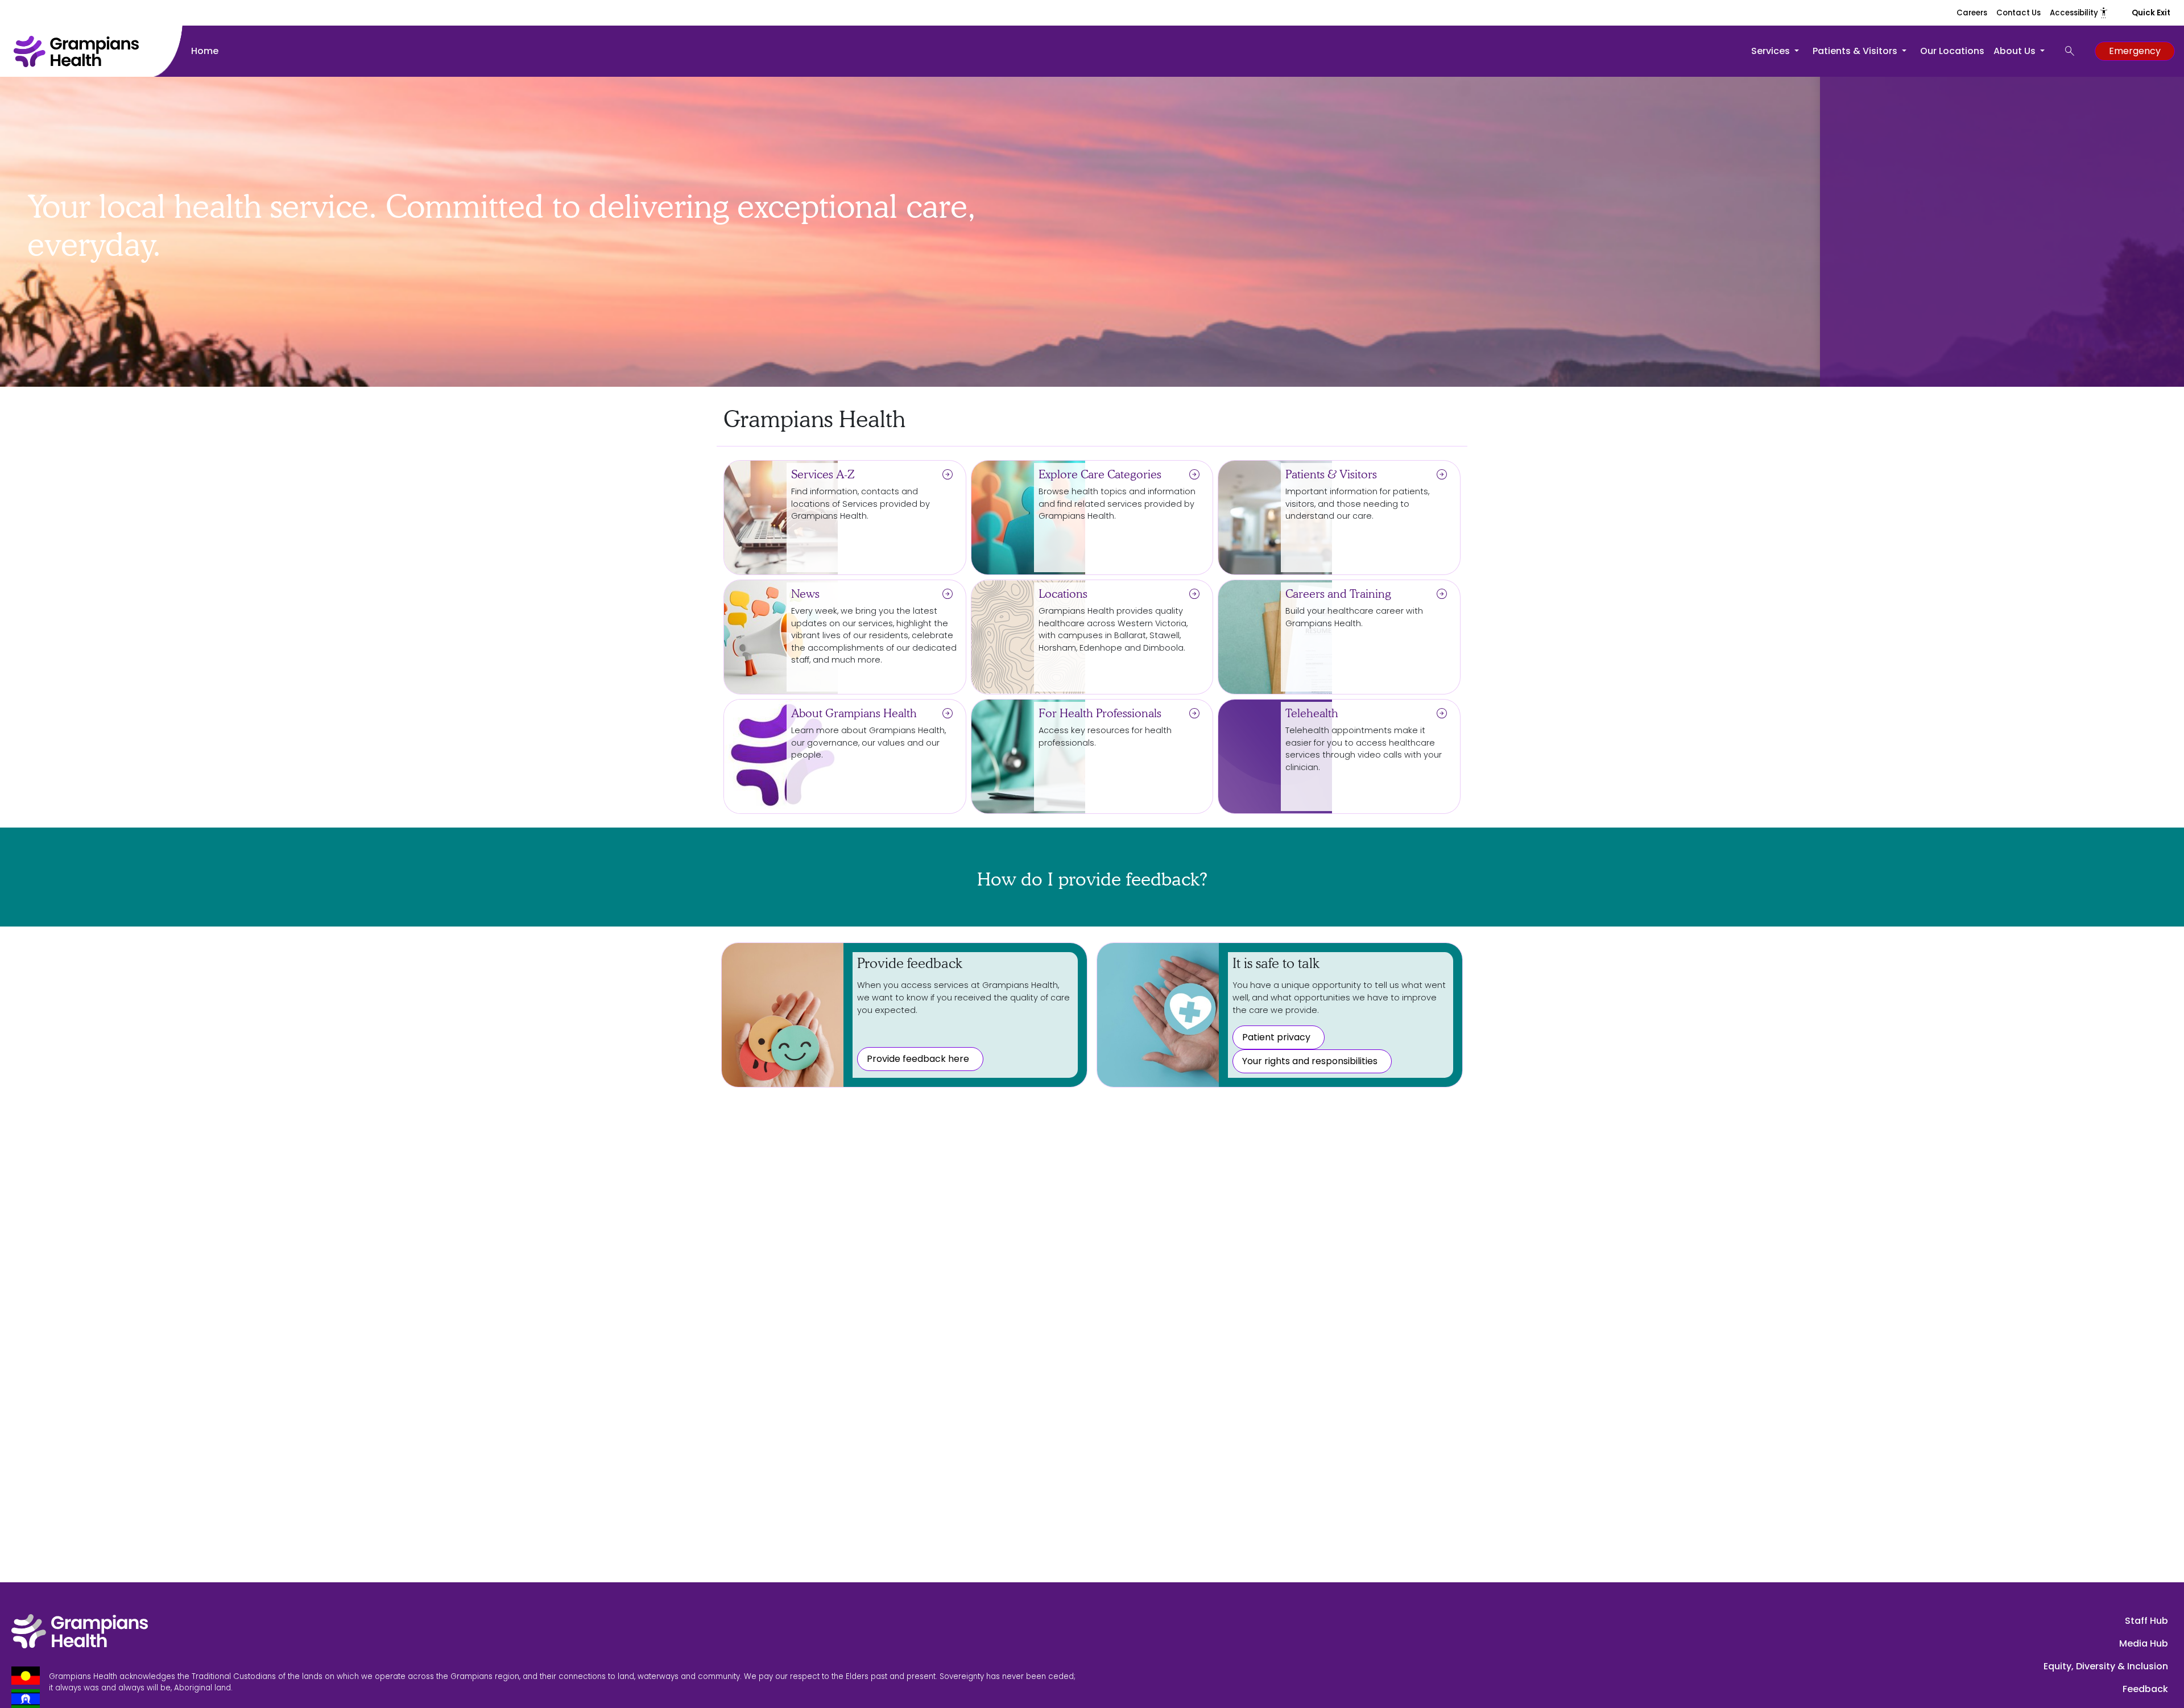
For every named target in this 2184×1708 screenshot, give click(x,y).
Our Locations (1952, 51)
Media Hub (2144, 1643)
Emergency (2135, 51)
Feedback (2145, 1689)
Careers (1972, 13)
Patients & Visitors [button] (1856, 51)
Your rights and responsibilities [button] (1310, 1061)
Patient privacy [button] (1276, 1037)
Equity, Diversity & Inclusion (2106, 1666)
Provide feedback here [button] (918, 1059)
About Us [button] (2016, 51)
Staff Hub (2146, 1621)
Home (205, 51)
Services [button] (1772, 51)
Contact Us (2018, 13)
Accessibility (2079, 13)
